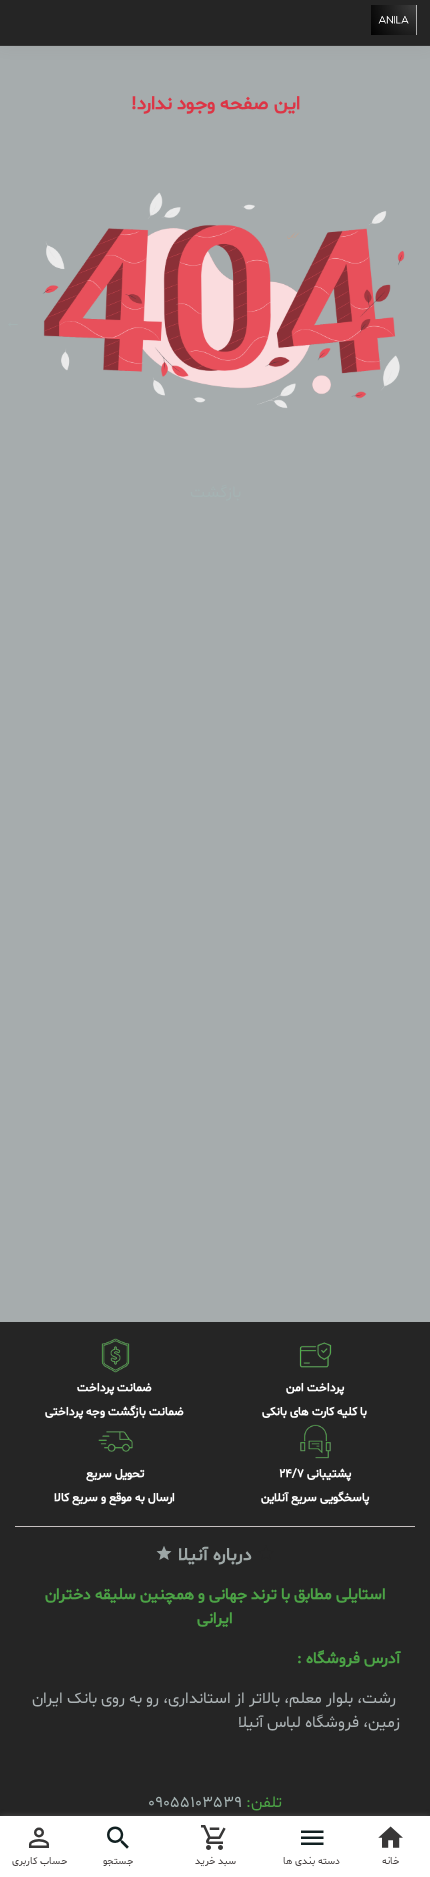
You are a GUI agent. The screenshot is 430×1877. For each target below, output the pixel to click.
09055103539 (195, 1803)
